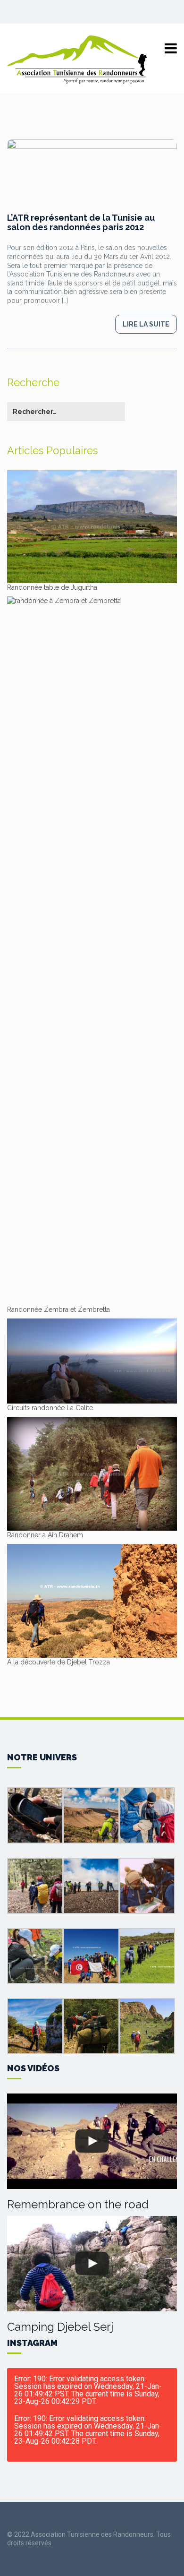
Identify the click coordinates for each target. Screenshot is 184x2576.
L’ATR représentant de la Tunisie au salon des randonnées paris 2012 (81, 222)
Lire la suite (146, 324)
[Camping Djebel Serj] (92, 2264)
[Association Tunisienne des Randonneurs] (78, 59)
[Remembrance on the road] (92, 2141)
